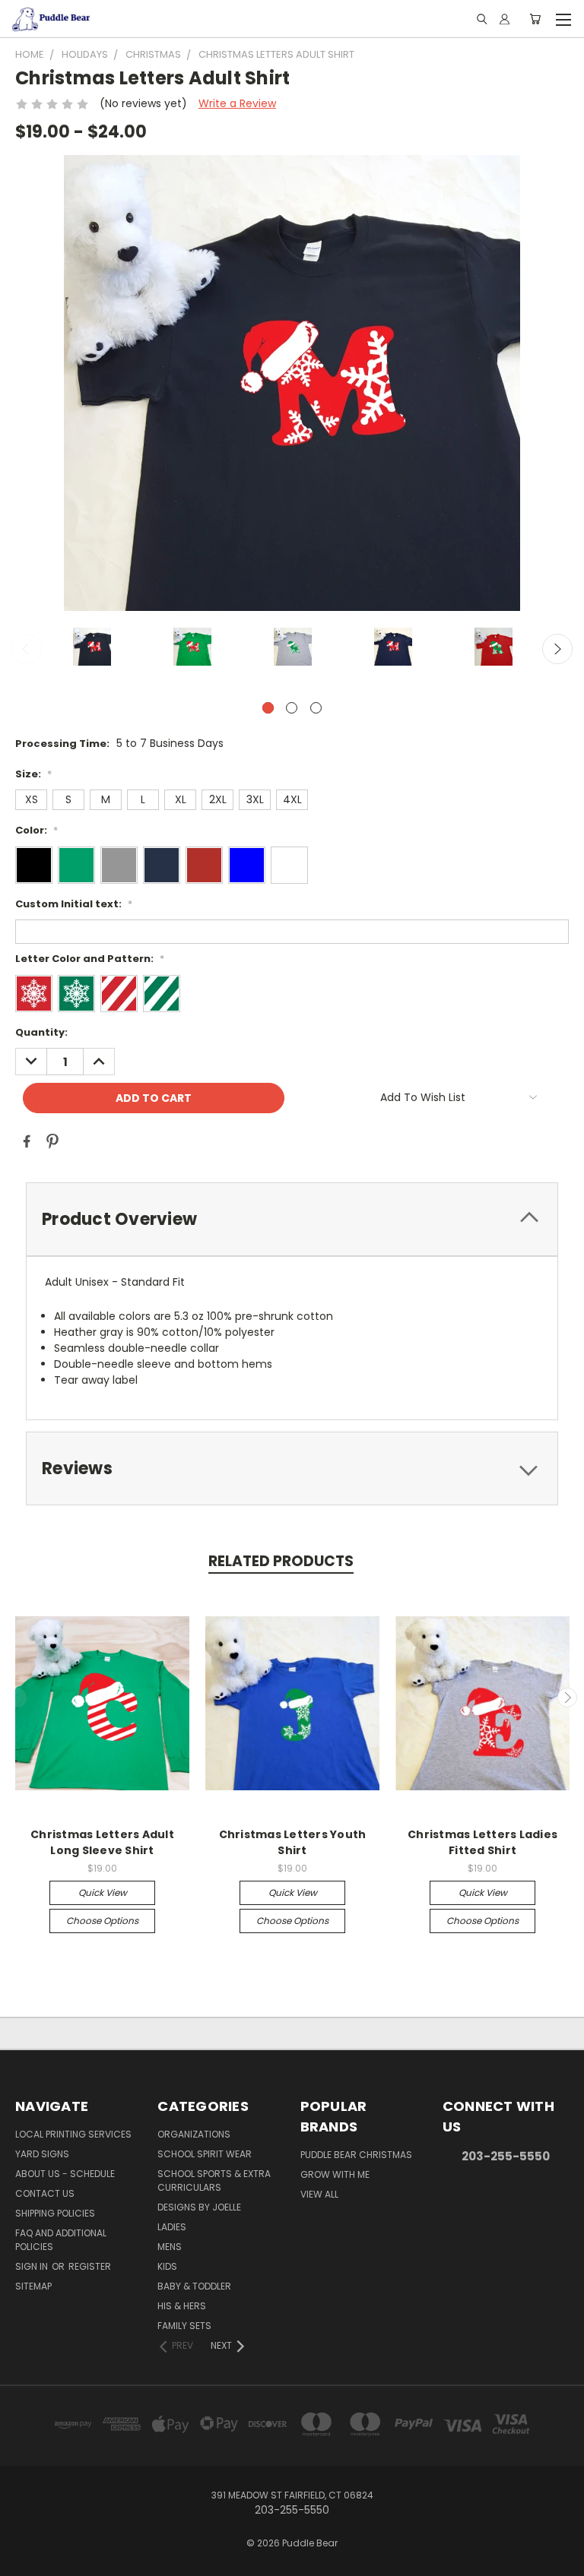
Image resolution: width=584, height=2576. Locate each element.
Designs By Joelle (199, 2207)
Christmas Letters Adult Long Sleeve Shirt (102, 1842)
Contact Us (45, 2193)
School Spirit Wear (205, 2154)
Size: (33, 774)
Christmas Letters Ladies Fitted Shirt (482, 1842)
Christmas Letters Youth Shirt (293, 1842)
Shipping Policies (55, 2213)
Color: (36, 830)
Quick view (103, 1892)
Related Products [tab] (281, 1561)
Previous (27, 649)
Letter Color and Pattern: (90, 959)
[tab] (292, 1219)
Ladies (172, 2227)
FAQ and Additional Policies (61, 2240)
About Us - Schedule (65, 2174)
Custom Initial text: (74, 904)
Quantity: (41, 1032)
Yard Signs (42, 2154)
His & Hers (182, 2306)
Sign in (33, 2266)
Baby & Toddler (194, 2286)
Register (90, 2266)
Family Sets (184, 2326)
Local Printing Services (73, 2134)
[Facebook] (27, 1141)
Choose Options (102, 1921)
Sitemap (33, 2286)
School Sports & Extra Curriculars (214, 2180)
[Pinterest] (52, 1141)
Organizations (194, 2134)
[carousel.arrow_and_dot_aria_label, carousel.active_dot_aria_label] (268, 708)
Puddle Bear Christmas (356, 2155)
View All (319, 2194)
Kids (167, 2266)
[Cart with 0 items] (535, 19)
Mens (170, 2247)
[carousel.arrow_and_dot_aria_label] (292, 708)
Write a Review (237, 103)
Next (557, 649)
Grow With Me (335, 2174)
